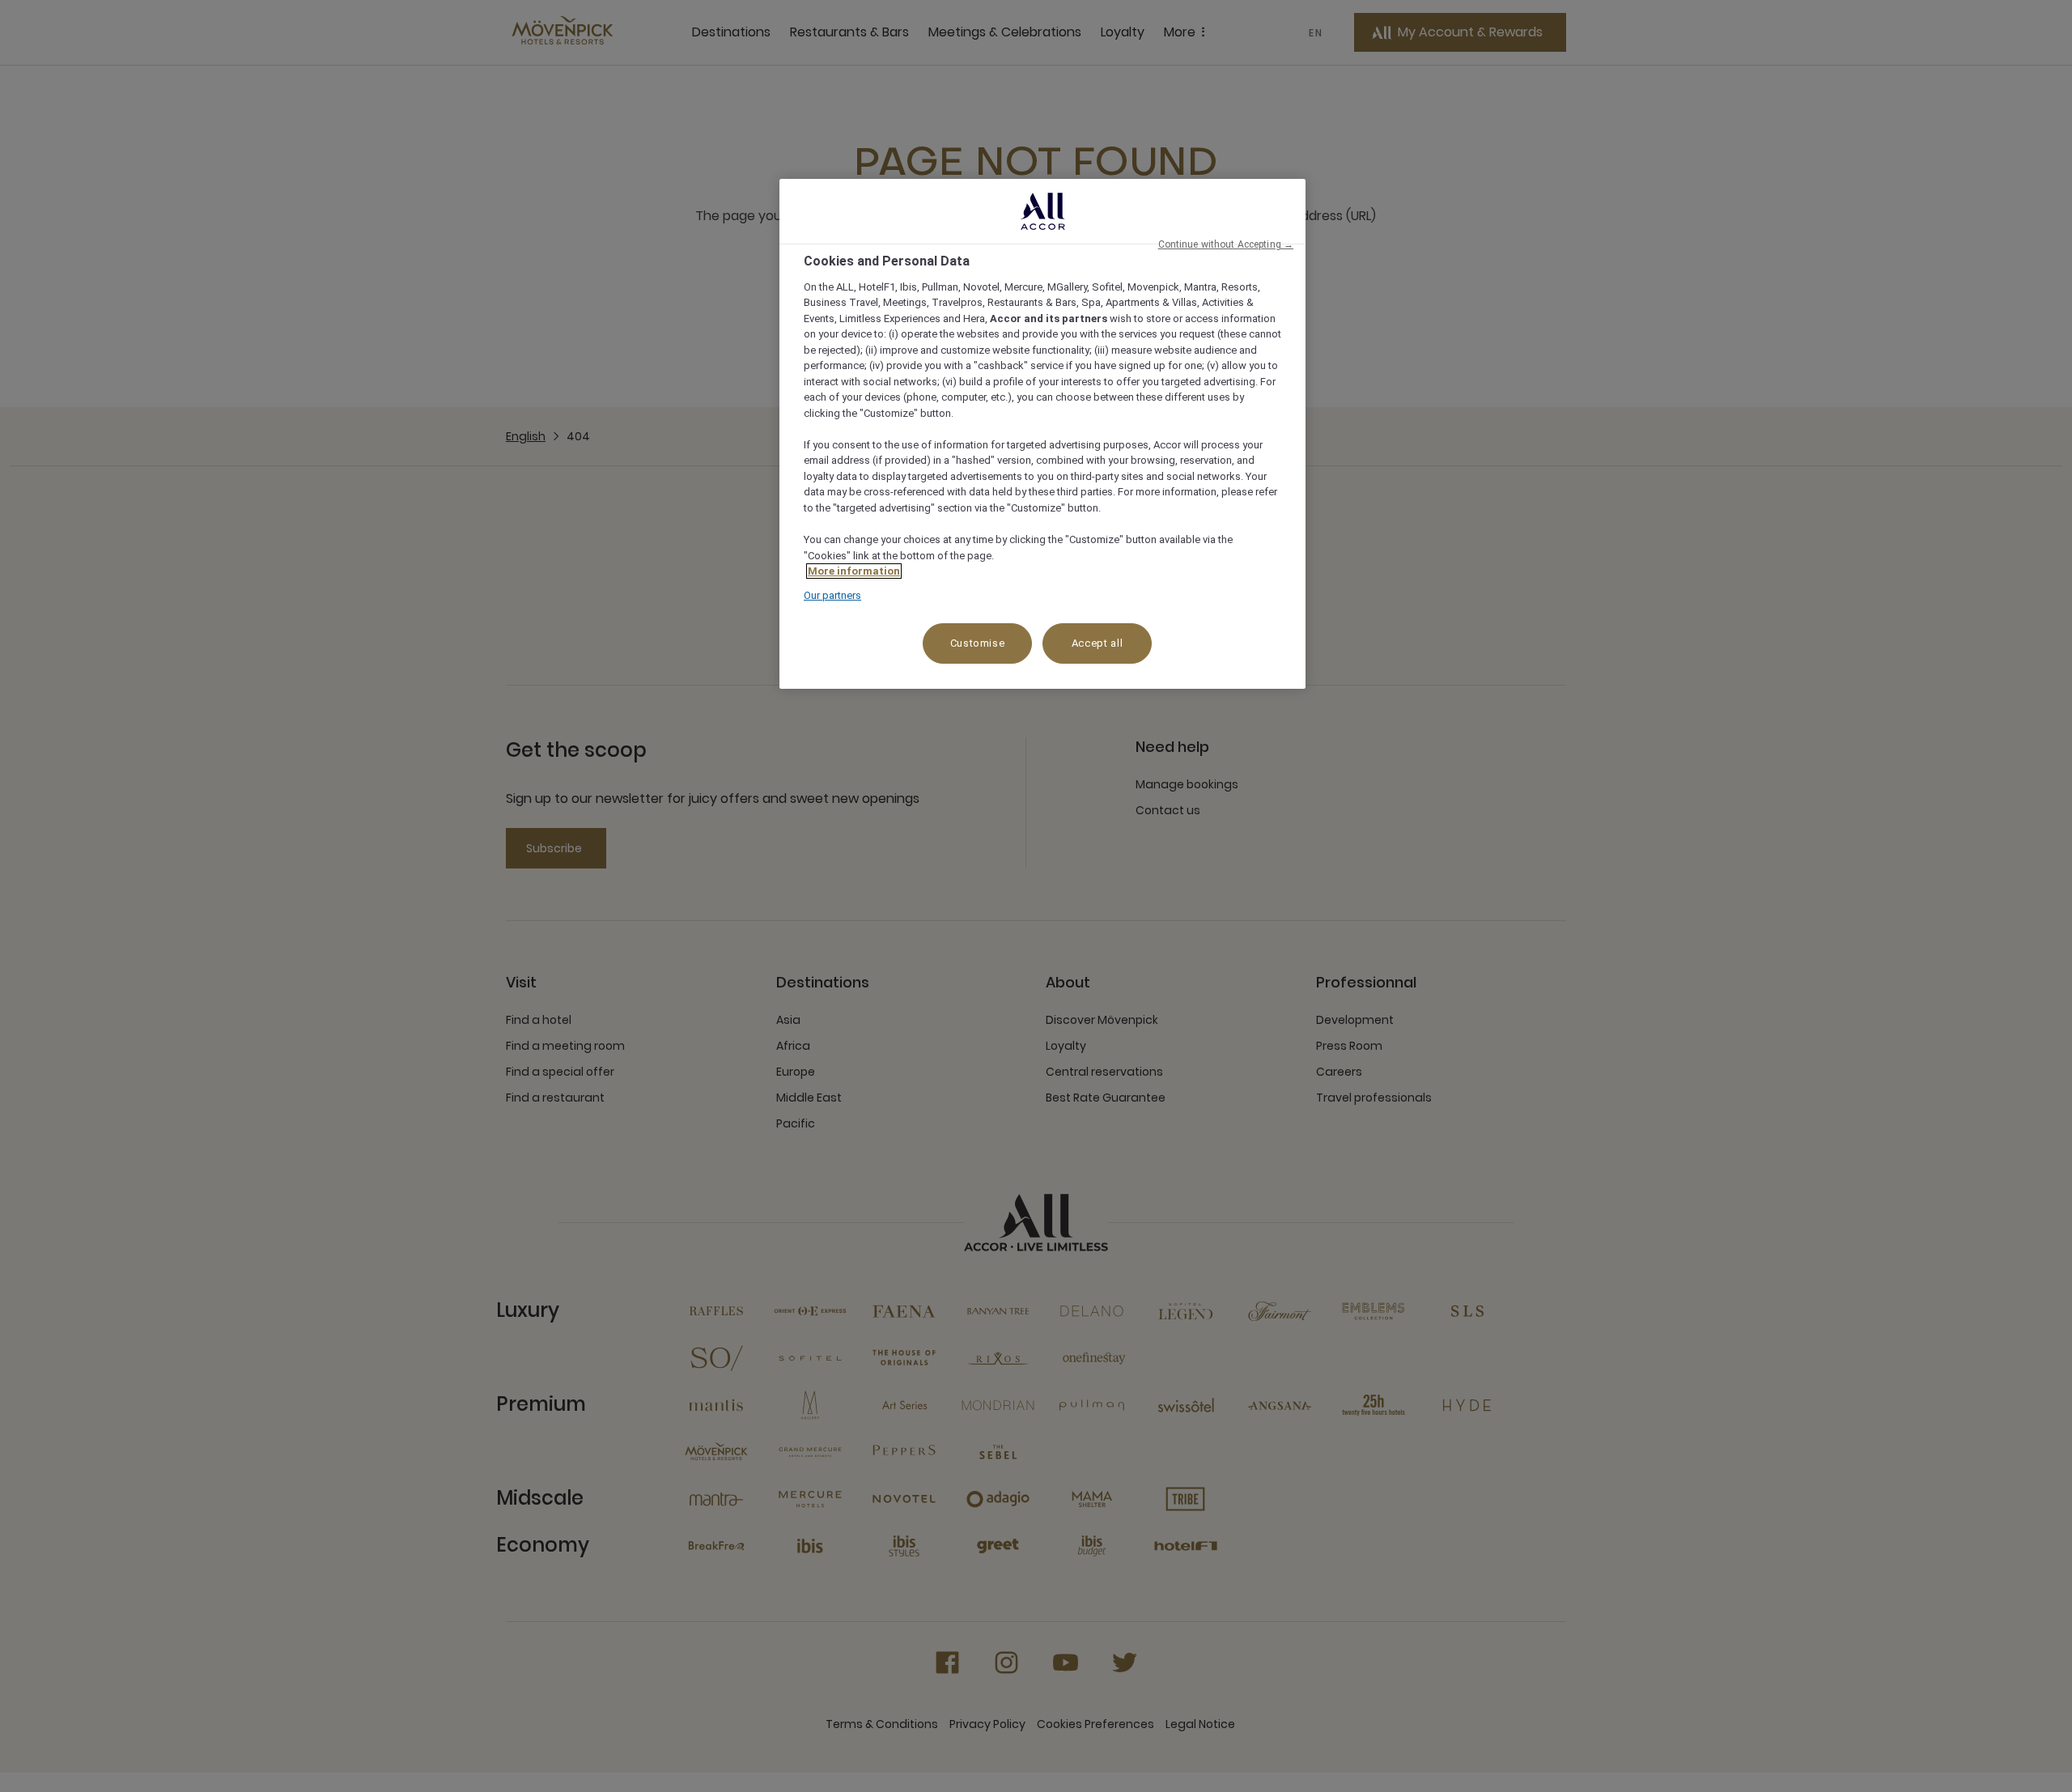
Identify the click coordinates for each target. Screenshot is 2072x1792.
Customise (978, 643)
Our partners (832, 595)
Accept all (1098, 643)
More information (854, 571)
